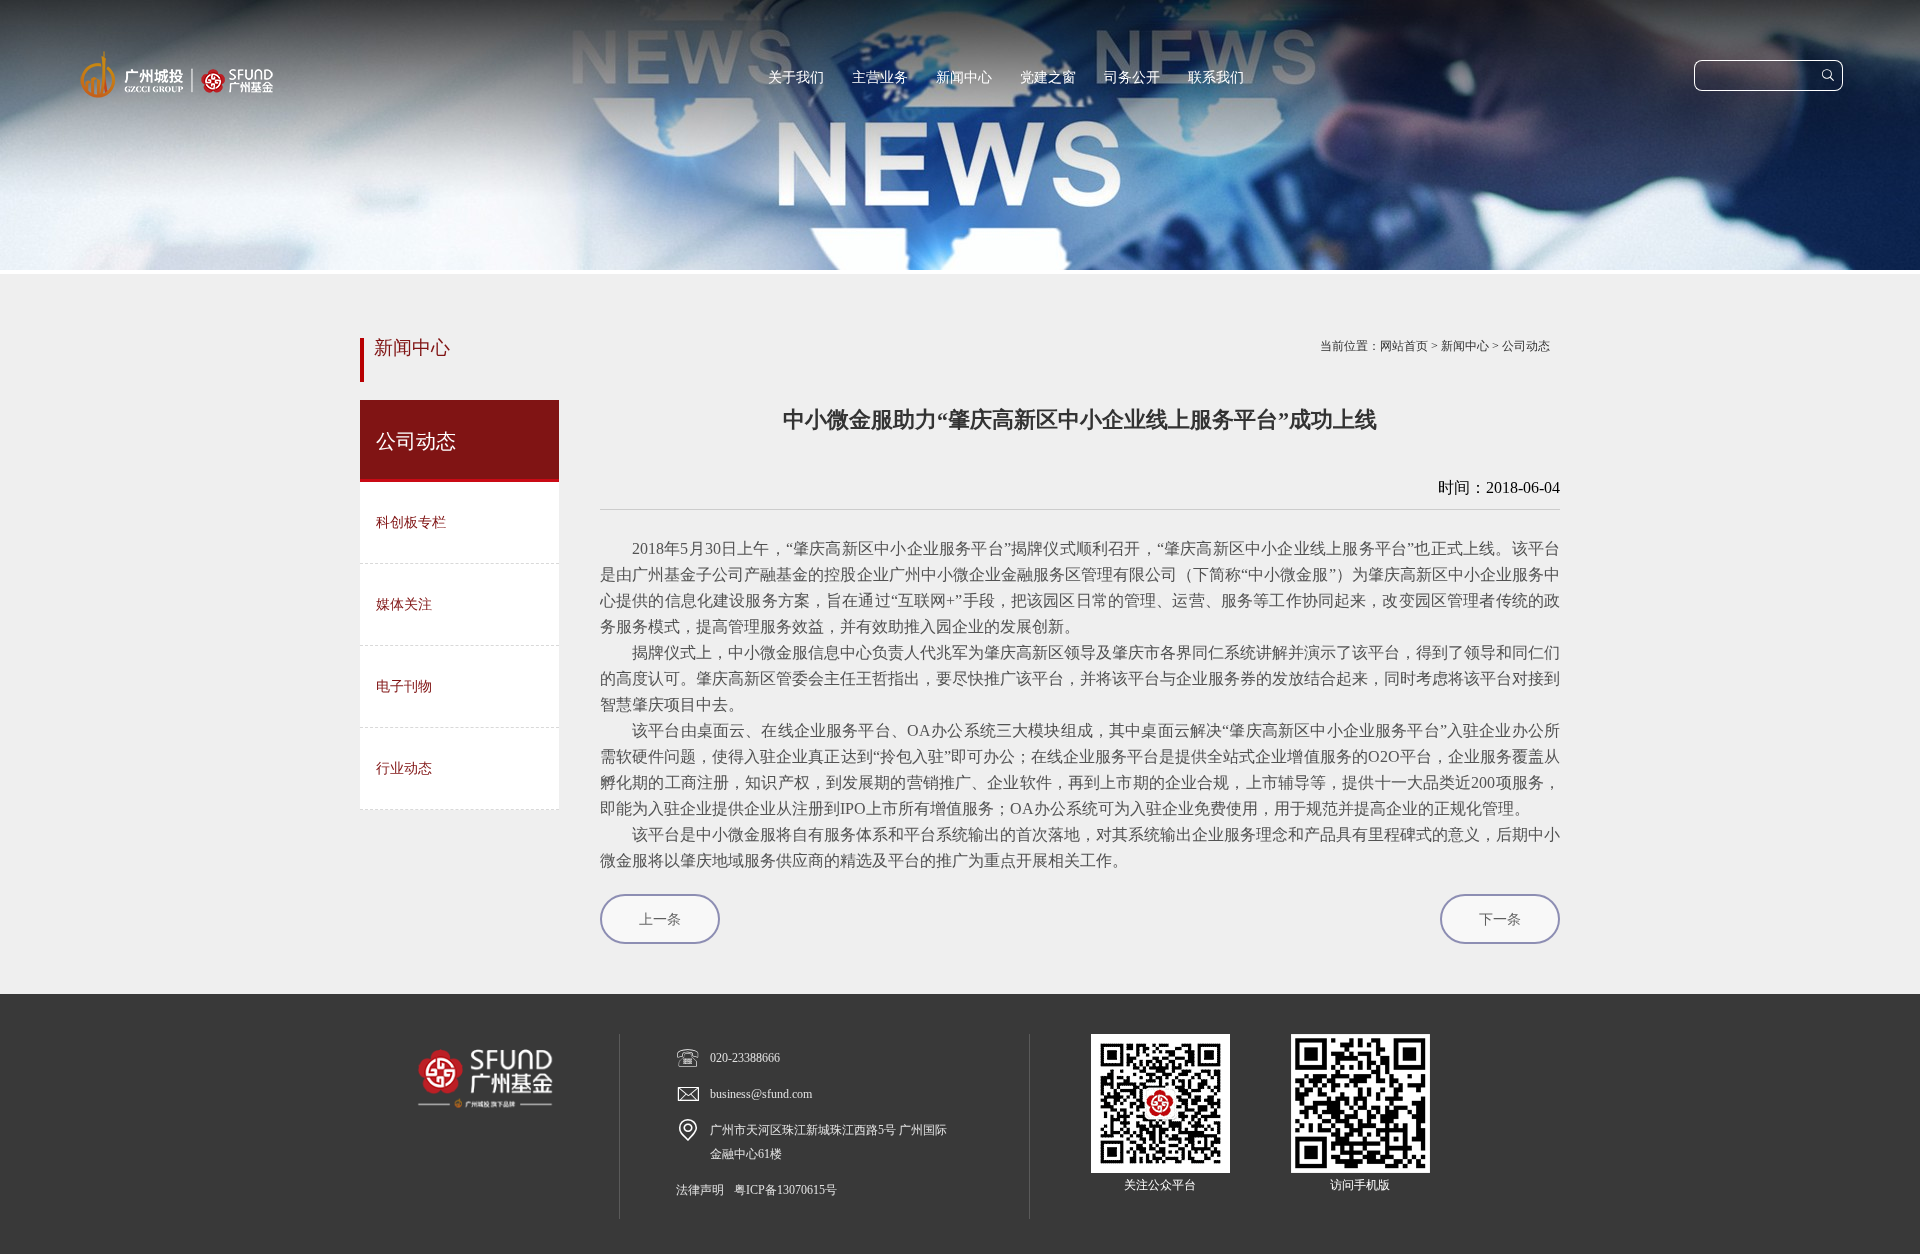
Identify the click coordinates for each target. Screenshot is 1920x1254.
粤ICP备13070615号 (785, 1190)
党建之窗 (1048, 77)
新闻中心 (964, 77)
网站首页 (1404, 346)
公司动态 (1526, 346)
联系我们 (1216, 77)
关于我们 (796, 77)
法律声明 (700, 1190)
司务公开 (1132, 77)
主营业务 (880, 77)
